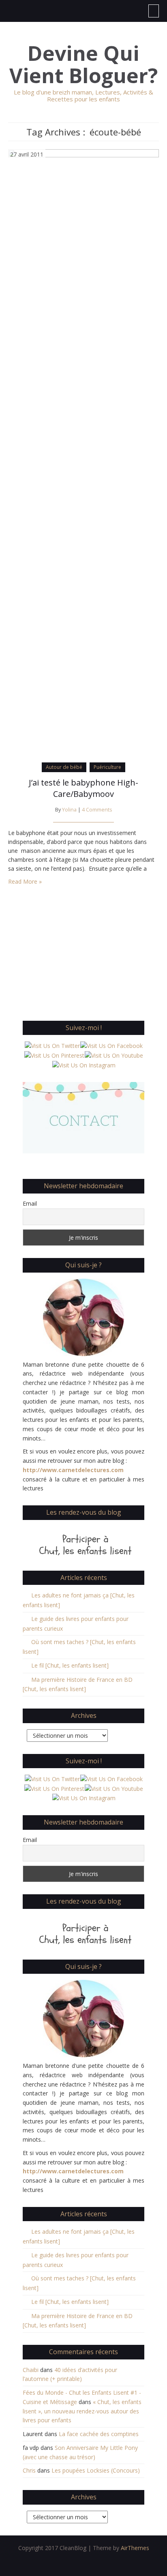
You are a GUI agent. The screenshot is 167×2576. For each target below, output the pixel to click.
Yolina (69, 810)
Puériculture (107, 767)
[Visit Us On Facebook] (111, 1045)
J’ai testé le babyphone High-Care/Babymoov (83, 788)
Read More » (25, 881)
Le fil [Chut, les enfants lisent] (70, 1665)
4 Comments (97, 810)
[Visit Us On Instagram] (84, 1065)
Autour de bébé (64, 767)
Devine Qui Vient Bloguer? (83, 64)
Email (30, 1203)
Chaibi (31, 2370)
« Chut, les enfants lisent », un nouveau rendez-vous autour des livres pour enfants (82, 2411)
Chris (29, 2470)
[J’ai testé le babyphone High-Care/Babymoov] (83, 453)
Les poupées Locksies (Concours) (96, 2470)
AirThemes (135, 2548)
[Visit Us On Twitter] (52, 1045)
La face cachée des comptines (99, 2434)
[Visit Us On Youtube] (114, 1055)
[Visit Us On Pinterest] (54, 1055)
